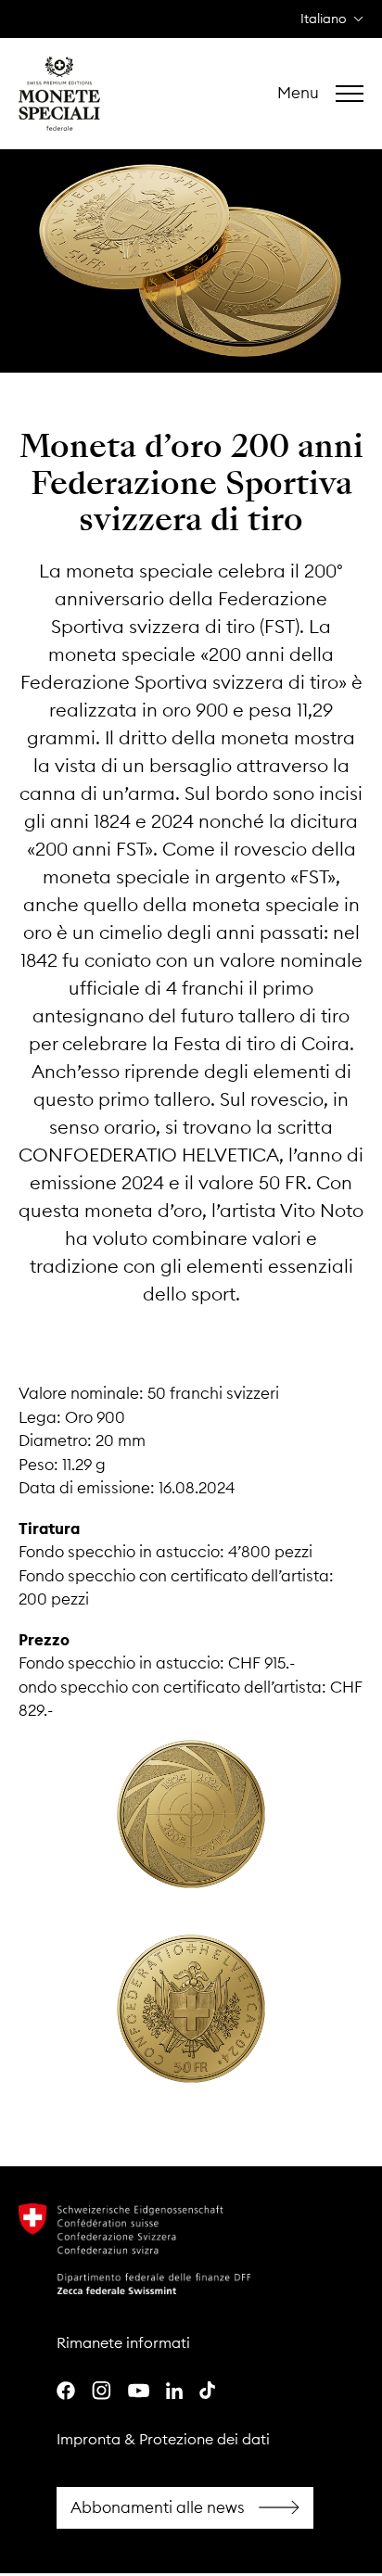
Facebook (185, 2508)
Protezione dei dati (204, 2439)
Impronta (89, 2439)
